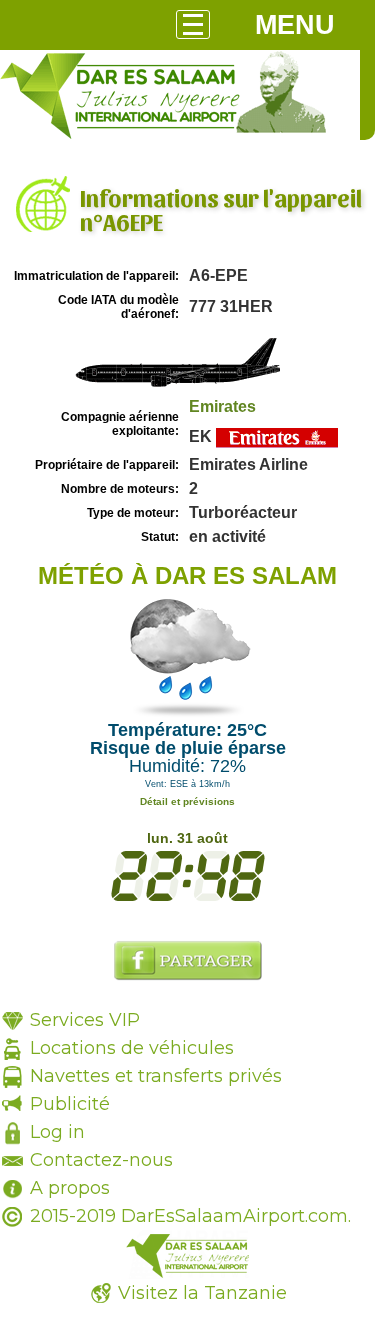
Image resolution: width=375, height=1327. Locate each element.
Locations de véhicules (132, 1048)
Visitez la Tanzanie (202, 1293)
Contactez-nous (101, 1160)
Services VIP (85, 1020)
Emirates (222, 406)
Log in (57, 1132)
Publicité (70, 1104)
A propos (70, 1188)
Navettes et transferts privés (156, 1076)
